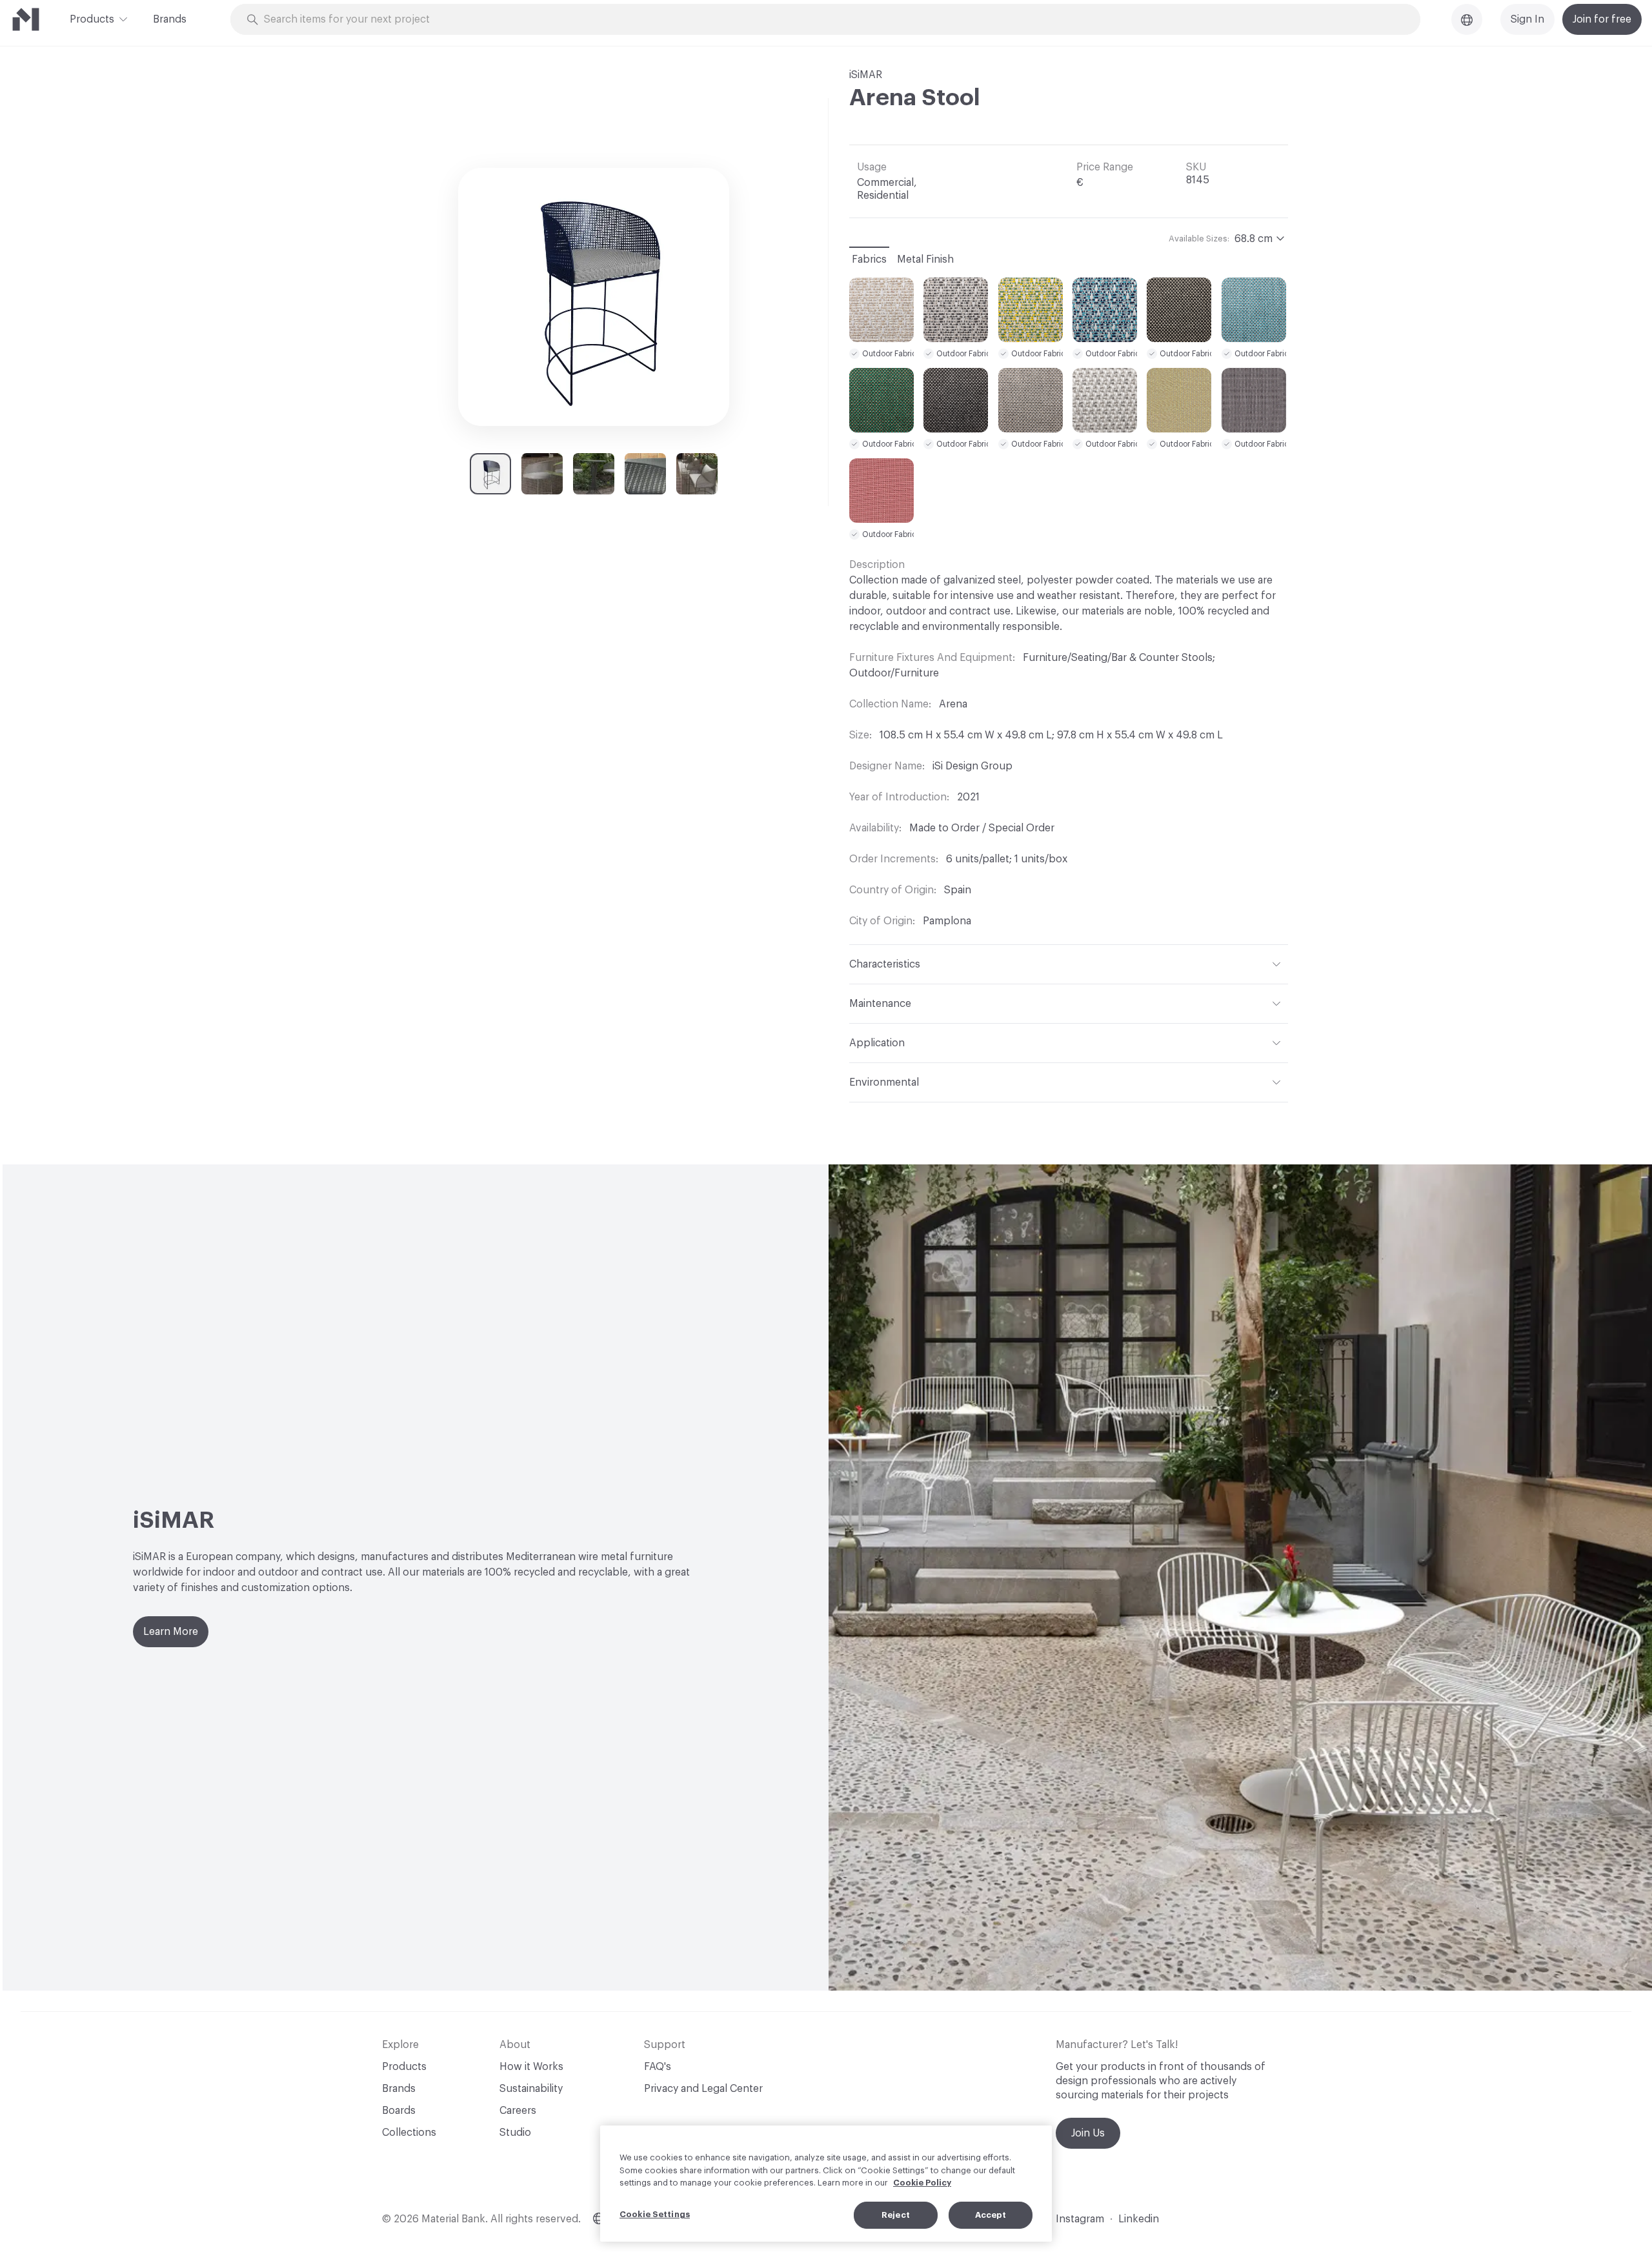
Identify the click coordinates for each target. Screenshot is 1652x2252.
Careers (518, 2111)
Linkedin (1139, 2219)
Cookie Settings (655, 2214)
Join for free (1602, 19)
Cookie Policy (922, 2183)
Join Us (1088, 2133)
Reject (896, 2215)
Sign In (1527, 19)
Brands (170, 19)
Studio (515, 2133)
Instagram (1080, 2219)
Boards (399, 2111)
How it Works (531, 2067)
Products (92, 19)
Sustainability (531, 2089)
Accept (991, 2215)
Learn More (171, 1632)
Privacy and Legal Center (703, 2089)
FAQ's (658, 2067)
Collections (409, 2133)
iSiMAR (866, 75)
